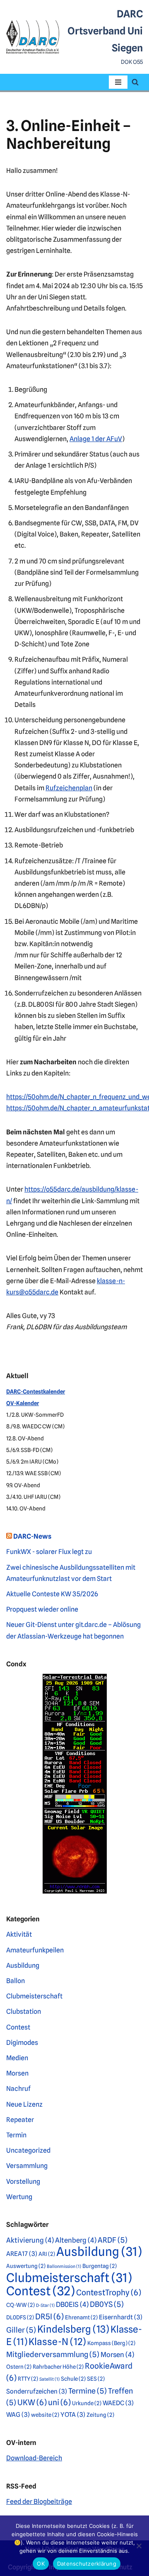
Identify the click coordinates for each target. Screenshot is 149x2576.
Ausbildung (23, 1965)
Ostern (19, 2367)
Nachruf (18, 2089)
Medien (17, 2058)
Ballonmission (64, 2266)
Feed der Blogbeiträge (39, 2502)
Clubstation (24, 2012)
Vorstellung (23, 2181)
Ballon (16, 1981)
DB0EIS (72, 2304)
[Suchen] (135, 82)
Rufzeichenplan (69, 788)
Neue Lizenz (24, 2104)
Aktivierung (30, 2240)
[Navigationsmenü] (118, 82)
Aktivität (19, 1934)
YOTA (73, 2415)
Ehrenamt (81, 2317)
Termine (88, 2391)
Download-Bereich (34, 2458)
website (45, 2415)
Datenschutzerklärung (87, 2564)
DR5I (49, 2317)
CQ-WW (20, 2305)
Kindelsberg (73, 2329)
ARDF (113, 2240)
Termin (16, 2135)
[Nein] (139, 2546)
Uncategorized (28, 2150)
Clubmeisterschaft (34, 1996)
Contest (18, 2027)
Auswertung (26, 2266)
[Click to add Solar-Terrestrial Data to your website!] (75, 1891)
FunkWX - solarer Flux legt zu (49, 1552)
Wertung (19, 2197)
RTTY (28, 2379)
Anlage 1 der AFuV (96, 439)
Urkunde (87, 2403)
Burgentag (100, 2266)
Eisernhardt (121, 2317)
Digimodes (22, 2043)
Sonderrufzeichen (37, 2391)
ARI (47, 2254)
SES (96, 2379)
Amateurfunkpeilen (35, 1950)
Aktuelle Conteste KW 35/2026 (52, 1594)
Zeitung (100, 2415)
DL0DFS (20, 2317)
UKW (32, 2402)
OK (41, 2564)
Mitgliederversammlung (53, 2354)
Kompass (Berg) (111, 2343)
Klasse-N (57, 2342)
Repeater (20, 2120)
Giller (21, 2330)
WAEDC (118, 2403)
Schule (73, 2379)
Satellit (49, 2379)
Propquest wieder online (42, 1609)
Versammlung (27, 2166)
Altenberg (76, 2240)
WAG (18, 2415)
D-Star (45, 2305)
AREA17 (22, 2254)
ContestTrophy (109, 2293)
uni (59, 2402)
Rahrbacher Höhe (58, 2367)
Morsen (17, 2073)
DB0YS (107, 2304)
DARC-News (32, 1536)
